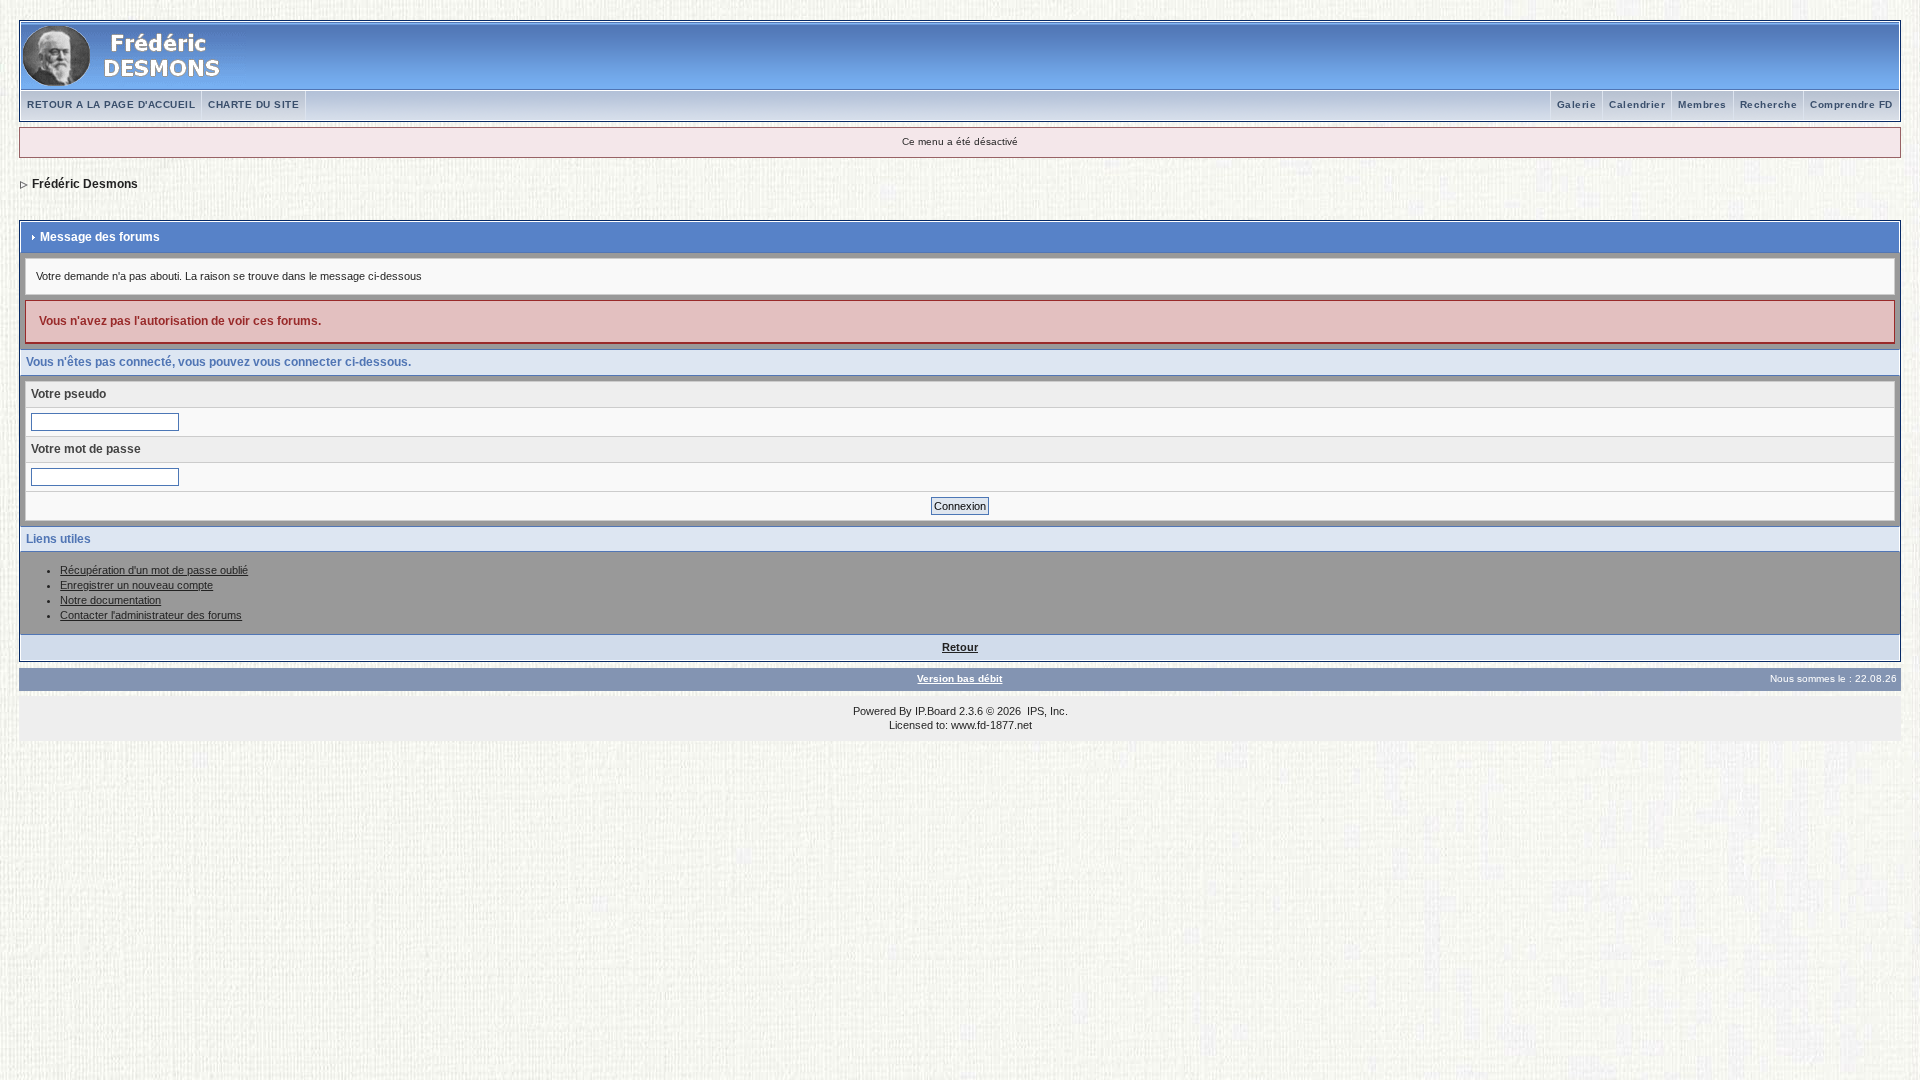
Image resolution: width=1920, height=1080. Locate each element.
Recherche (1769, 104)
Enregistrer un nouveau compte (136, 585)
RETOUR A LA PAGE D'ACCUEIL (111, 104)
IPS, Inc (1046, 711)
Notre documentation (110, 600)
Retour (960, 647)
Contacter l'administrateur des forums (151, 615)
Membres (1702, 104)
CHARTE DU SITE (253, 104)
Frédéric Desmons (85, 184)
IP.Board (935, 711)
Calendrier (1637, 104)
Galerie (1577, 104)
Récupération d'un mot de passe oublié (154, 570)
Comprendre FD (1851, 104)
